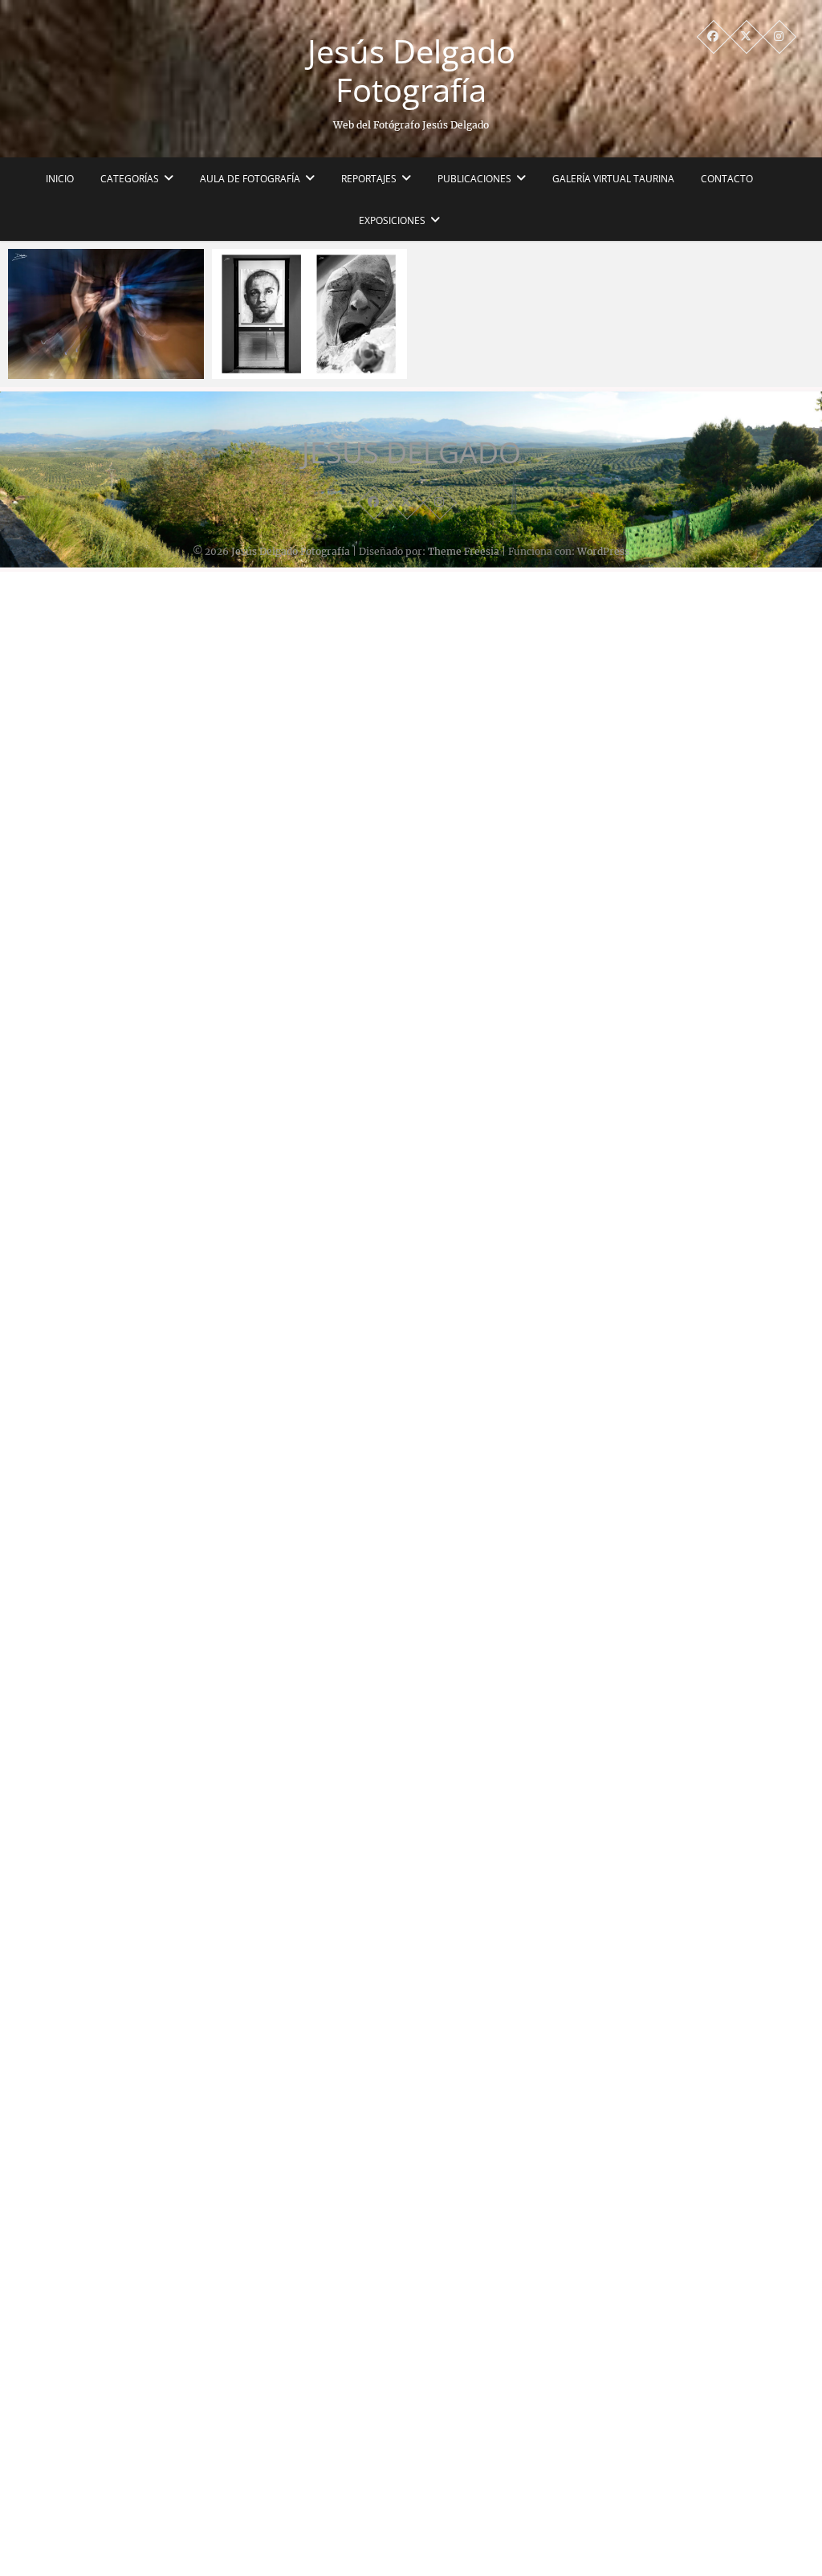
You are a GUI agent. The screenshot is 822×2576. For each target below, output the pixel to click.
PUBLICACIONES (474, 179)
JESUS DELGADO (411, 453)
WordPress (603, 551)
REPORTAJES (369, 179)
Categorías (130, 179)
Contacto (727, 179)
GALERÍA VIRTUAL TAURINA (613, 179)
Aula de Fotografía (250, 179)
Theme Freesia (464, 551)
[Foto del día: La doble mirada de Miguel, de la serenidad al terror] (310, 314)
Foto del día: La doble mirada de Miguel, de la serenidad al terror (296, 353)
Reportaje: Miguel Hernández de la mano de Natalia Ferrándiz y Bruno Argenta (99, 343)
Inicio (60, 179)
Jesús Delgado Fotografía (411, 71)
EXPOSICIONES (392, 220)
